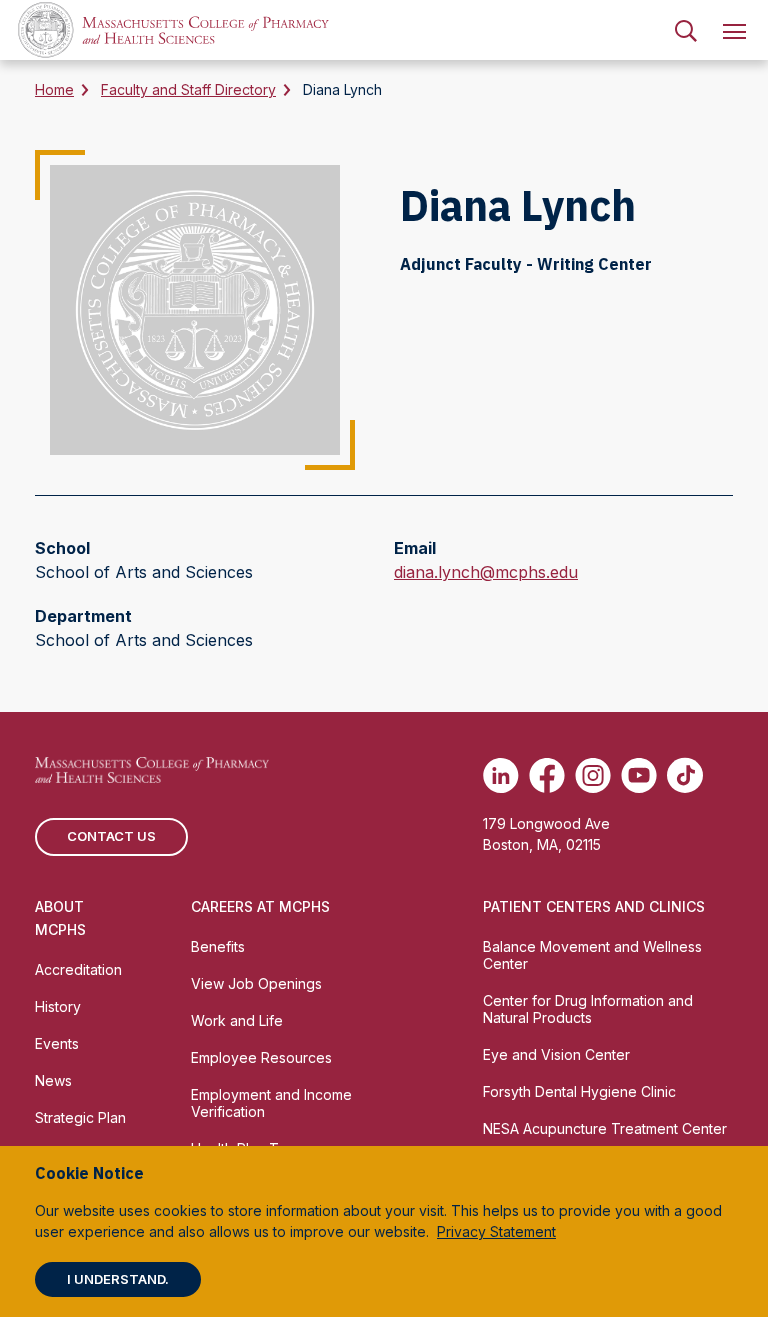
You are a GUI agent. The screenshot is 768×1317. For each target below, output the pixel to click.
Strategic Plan (80, 1117)
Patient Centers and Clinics (594, 906)
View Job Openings (256, 983)
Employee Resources (261, 1057)
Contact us (111, 836)
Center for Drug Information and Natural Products (588, 1009)
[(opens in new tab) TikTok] (685, 775)
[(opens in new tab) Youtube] (639, 775)
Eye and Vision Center (556, 1054)
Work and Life (237, 1020)
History (58, 1006)
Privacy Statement (496, 1231)
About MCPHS (60, 918)
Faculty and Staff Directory (188, 89)
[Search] (686, 30)
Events (57, 1043)
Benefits (218, 946)
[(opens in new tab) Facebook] (547, 775)
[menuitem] (686, 30)
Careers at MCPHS (260, 906)
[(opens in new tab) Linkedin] (501, 775)
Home (54, 89)
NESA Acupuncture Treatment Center (605, 1128)
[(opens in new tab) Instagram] (593, 775)
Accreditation (78, 969)
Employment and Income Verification (271, 1103)
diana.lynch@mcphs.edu (486, 573)
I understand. (118, 1279)
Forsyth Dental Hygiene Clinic (579, 1091)
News (53, 1080)
